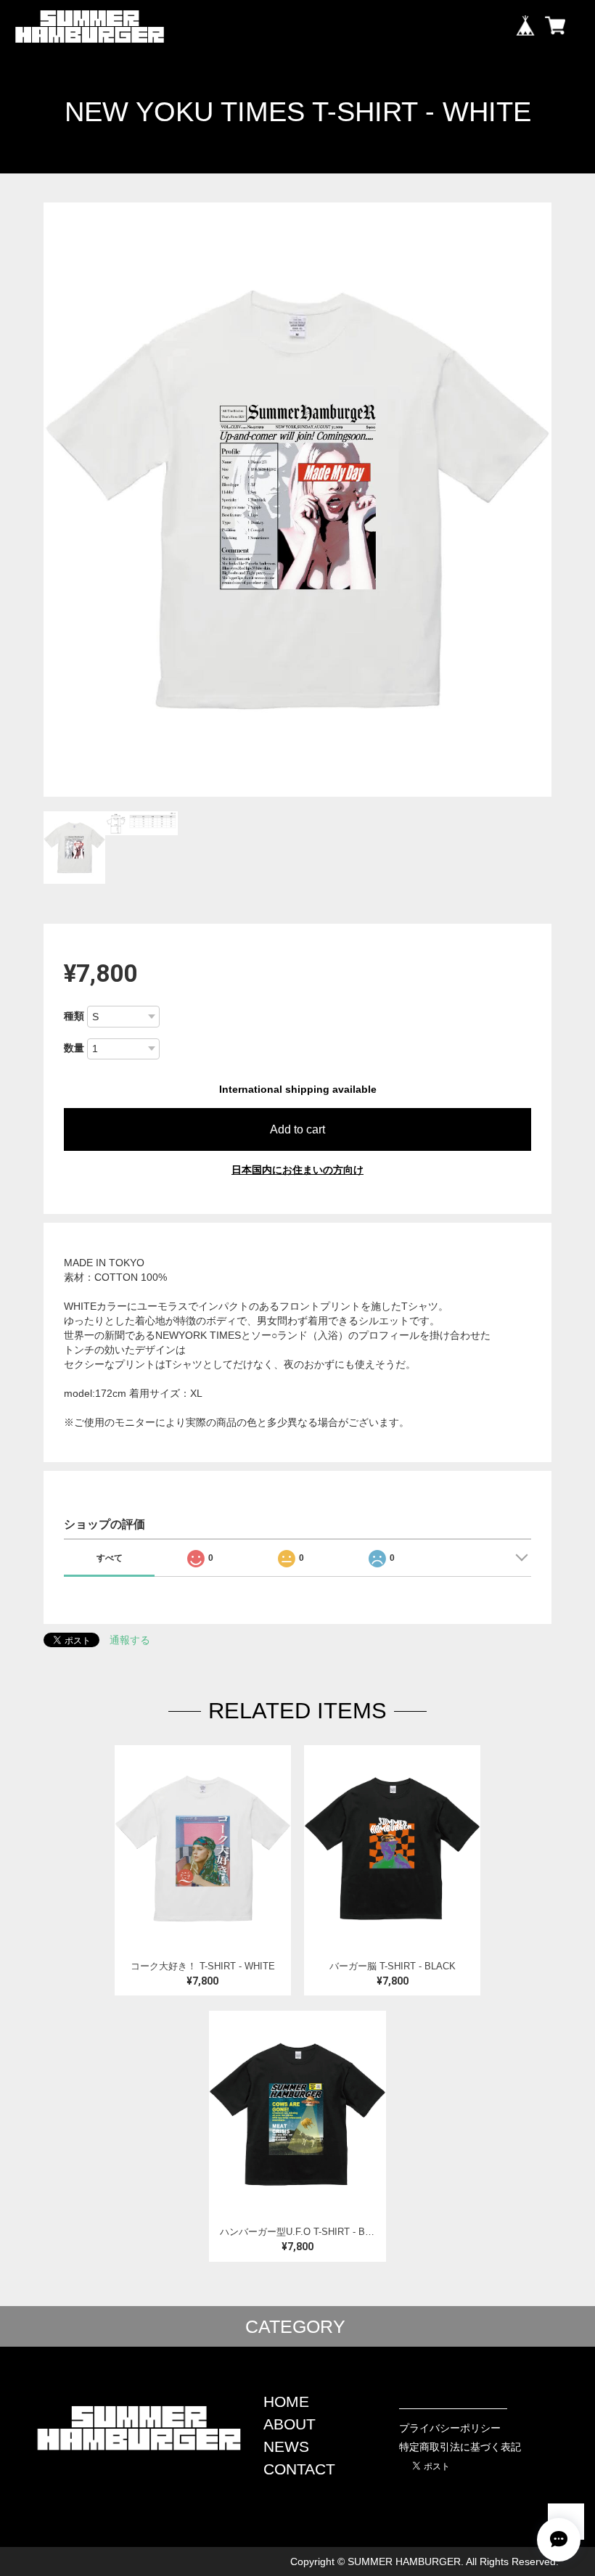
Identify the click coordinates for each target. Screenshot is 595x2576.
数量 (74, 1048)
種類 (74, 1016)
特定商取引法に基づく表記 (460, 2447)
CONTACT (299, 2469)
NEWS (286, 2446)
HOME (286, 2401)
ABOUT (290, 2424)
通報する (130, 1640)
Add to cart (297, 1129)
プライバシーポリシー (450, 2428)
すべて (110, 1558)
